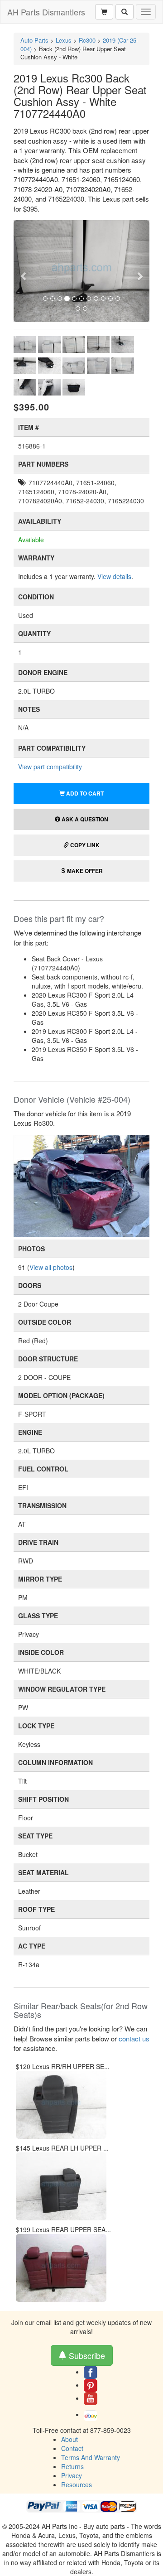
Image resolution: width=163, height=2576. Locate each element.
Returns (72, 2466)
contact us (134, 2038)
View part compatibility (50, 767)
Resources (77, 2484)
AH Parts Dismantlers (46, 12)
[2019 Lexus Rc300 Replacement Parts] (81, 1185)
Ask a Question (84, 819)
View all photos (51, 1267)
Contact (72, 2448)
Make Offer (84, 871)
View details (114, 576)
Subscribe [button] (86, 2355)
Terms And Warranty (91, 2457)
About (70, 2439)
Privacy (72, 2475)
